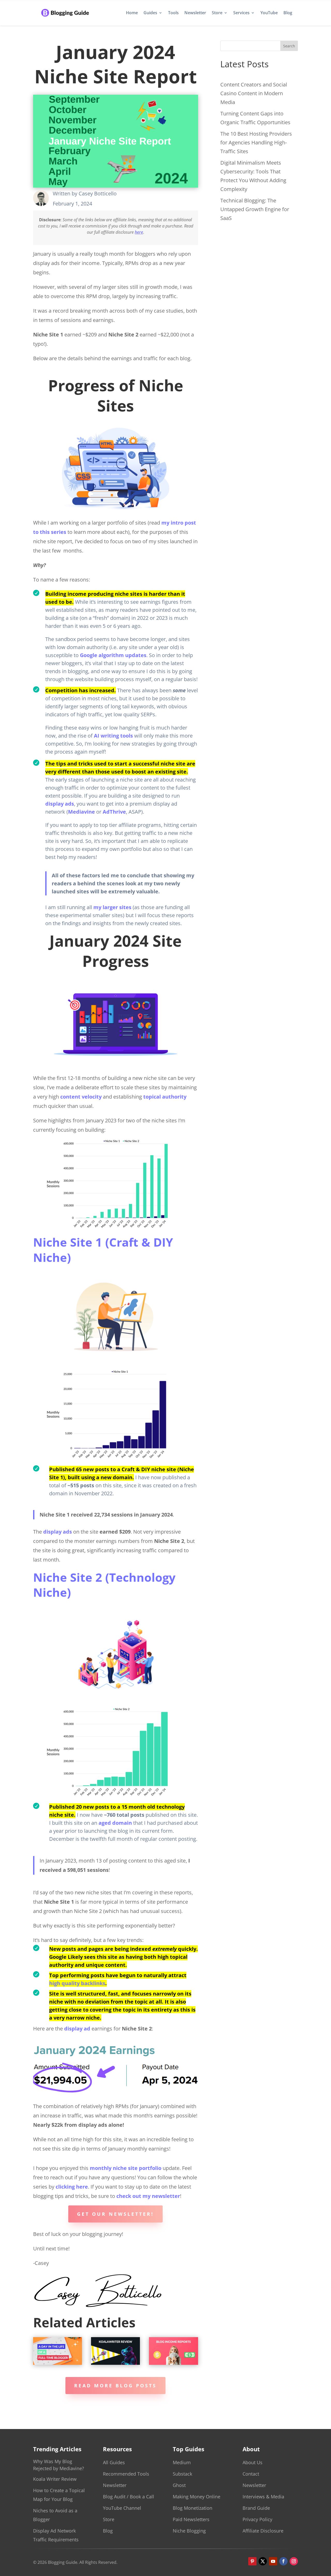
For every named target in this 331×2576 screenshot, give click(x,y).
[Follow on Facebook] (283, 2561)
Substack (182, 2474)
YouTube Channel (122, 2508)
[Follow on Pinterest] (252, 2561)
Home (132, 13)
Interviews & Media (263, 2497)
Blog (288, 13)
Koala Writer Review (55, 2479)
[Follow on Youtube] (273, 2561)
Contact (251, 2474)
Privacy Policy (257, 2519)
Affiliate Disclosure (263, 2531)
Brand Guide (256, 2508)
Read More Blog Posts (115, 2386)
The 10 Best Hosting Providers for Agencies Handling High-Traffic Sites (256, 142)
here (139, 232)
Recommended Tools (126, 2474)
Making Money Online (197, 2497)
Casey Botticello (98, 193)
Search (289, 46)
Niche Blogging (189, 2531)
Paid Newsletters (191, 2519)
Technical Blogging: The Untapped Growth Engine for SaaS (255, 209)
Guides (150, 13)
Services (241, 13)
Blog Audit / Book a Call (129, 2497)
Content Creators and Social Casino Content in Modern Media (254, 93)
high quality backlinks (77, 1983)
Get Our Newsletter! (115, 2214)
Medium (182, 2462)
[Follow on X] (263, 2561)
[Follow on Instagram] (294, 2561)
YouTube (269, 13)
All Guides (114, 2462)
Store (217, 13)
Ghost (179, 2485)
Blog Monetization (193, 2508)
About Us (253, 2462)
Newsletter (195, 13)
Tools (173, 13)
